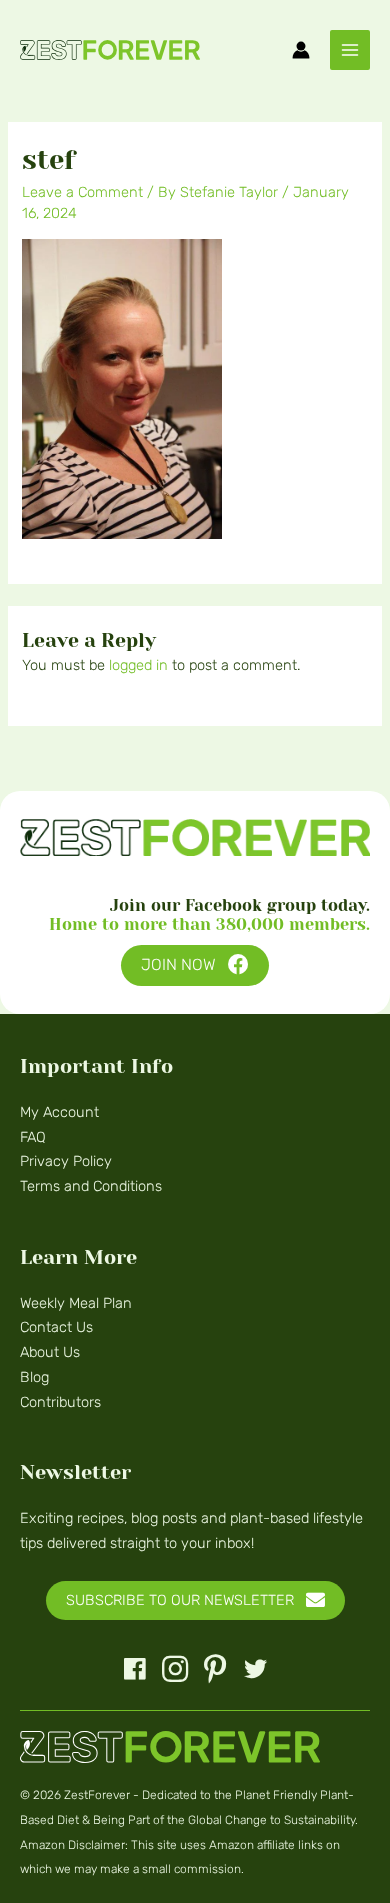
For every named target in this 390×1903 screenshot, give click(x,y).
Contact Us (56, 1327)
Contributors (60, 1402)
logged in (138, 665)
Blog (34, 1377)
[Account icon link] (301, 50)
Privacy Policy (66, 1161)
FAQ (33, 1137)
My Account (59, 1112)
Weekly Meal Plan (76, 1303)
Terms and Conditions (91, 1186)
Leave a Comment (82, 192)
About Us (50, 1352)
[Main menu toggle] (350, 50)
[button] (195, 965)
